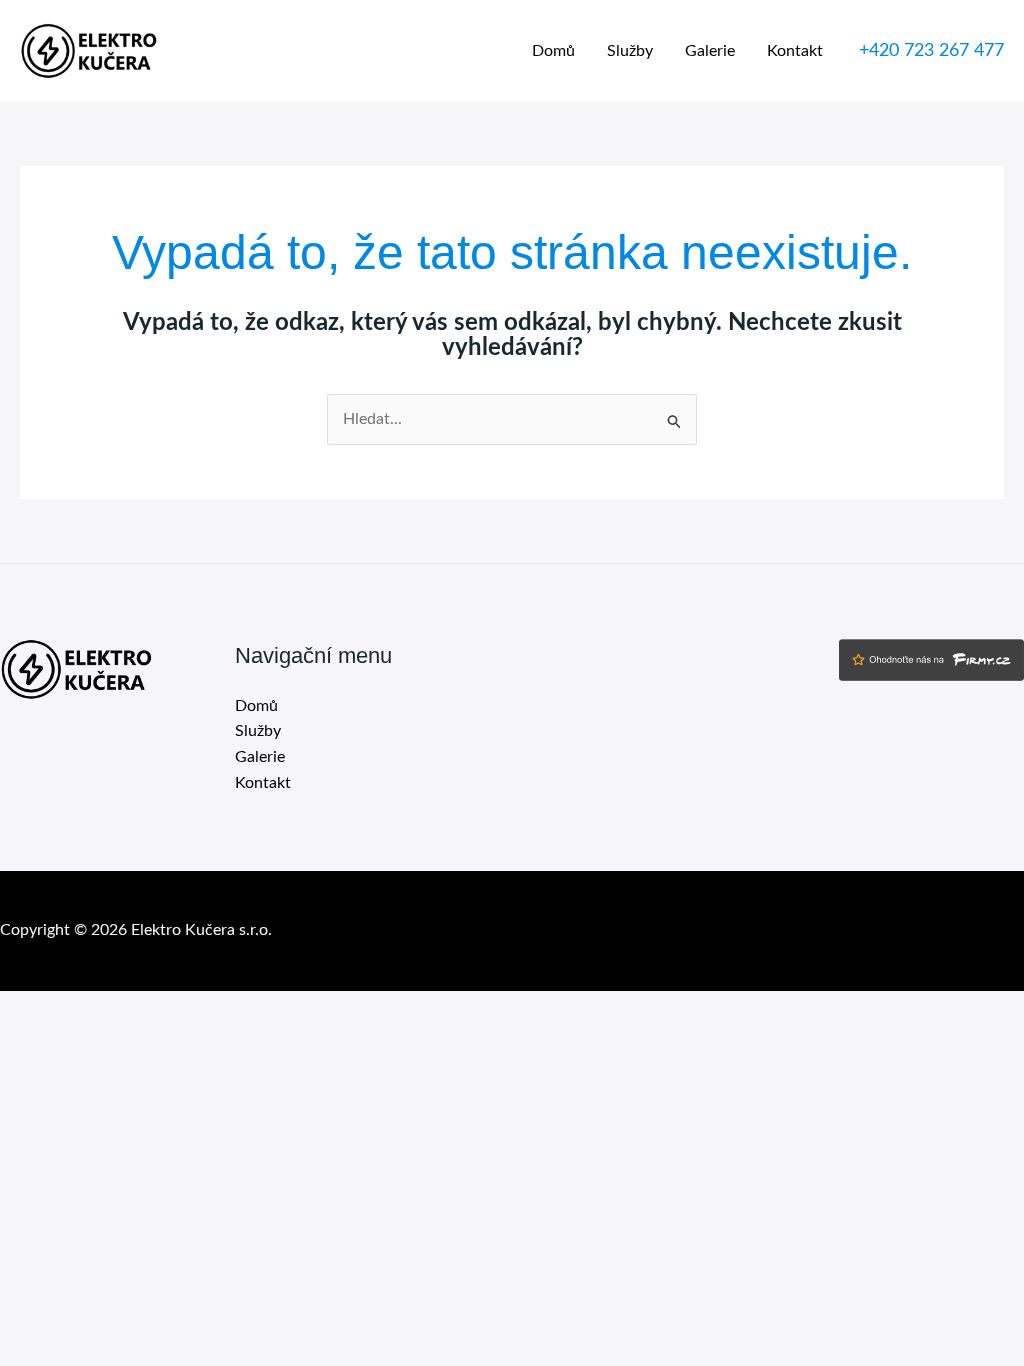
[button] (931, 51)
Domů (553, 51)
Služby (630, 51)
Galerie (710, 51)
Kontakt (795, 51)
